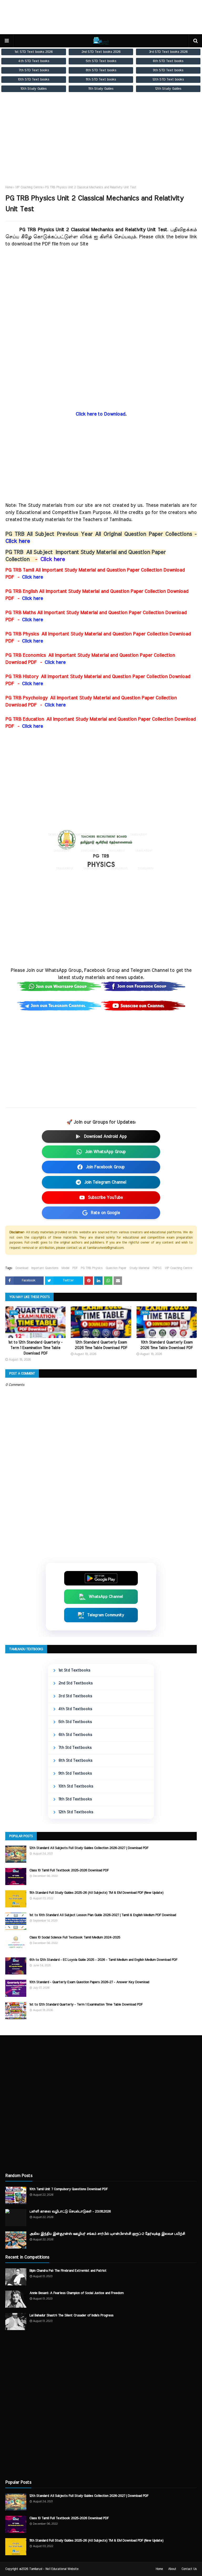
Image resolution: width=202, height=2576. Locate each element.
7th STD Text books (34, 70)
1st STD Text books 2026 (34, 52)
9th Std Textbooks (75, 1773)
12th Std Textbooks (76, 1812)
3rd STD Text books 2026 (168, 52)
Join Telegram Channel (105, 1182)
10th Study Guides (34, 89)
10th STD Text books (34, 79)
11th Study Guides (101, 89)
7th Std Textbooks (75, 1748)
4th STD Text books (34, 61)
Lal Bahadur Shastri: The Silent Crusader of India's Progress (71, 2315)
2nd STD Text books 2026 (101, 52)
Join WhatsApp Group (105, 1152)
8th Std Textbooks (75, 1761)
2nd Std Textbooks (75, 1683)
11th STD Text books (101, 79)
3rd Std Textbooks (75, 1696)
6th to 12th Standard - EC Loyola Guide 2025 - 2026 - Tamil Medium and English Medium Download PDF (103, 1960)
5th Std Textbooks (75, 1722)
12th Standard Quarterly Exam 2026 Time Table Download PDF (101, 1345)
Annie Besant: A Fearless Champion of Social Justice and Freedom (77, 2293)
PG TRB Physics (92, 1268)
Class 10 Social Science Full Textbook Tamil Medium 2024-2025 (75, 1938)
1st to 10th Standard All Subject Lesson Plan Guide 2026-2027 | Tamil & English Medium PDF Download (103, 1915)
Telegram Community (106, 1615)
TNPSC (157, 1268)
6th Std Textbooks (75, 1735)
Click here (18, 541)
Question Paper (116, 1268)
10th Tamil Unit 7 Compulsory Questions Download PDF (69, 2189)
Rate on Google (105, 1213)
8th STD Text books (101, 70)
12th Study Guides (168, 89)
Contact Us (189, 2569)
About (172, 2569)
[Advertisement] (101, 144)
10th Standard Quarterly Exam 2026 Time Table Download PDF (166, 1345)
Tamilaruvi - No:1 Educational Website (54, 2569)
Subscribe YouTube (105, 1198)
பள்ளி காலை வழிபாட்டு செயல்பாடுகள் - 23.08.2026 (70, 2212)
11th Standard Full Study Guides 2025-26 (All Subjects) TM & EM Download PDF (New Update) (96, 1893)
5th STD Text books (101, 61)
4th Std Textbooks (75, 1709)
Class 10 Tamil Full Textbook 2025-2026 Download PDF (69, 1870)
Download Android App (105, 1137)
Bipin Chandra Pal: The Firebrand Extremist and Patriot (68, 2271)
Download (22, 1268)
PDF (75, 1268)
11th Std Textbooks (75, 1799)
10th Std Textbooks (76, 1786)
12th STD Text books (168, 79)
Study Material (139, 1268)
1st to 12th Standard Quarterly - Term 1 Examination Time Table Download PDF (35, 1348)
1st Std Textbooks (74, 1670)
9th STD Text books (168, 70)
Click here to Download (100, 414)
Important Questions (45, 1268)
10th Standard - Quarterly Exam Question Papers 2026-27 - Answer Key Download (89, 1982)
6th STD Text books (168, 61)
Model (65, 1268)
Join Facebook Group (105, 1167)
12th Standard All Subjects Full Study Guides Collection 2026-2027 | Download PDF (89, 1848)
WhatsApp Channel (106, 1597)
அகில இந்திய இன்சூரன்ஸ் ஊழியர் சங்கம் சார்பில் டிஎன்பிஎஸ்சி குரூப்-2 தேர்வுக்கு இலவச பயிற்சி (107, 2234)
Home (9, 187)
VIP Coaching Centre (29, 187)
